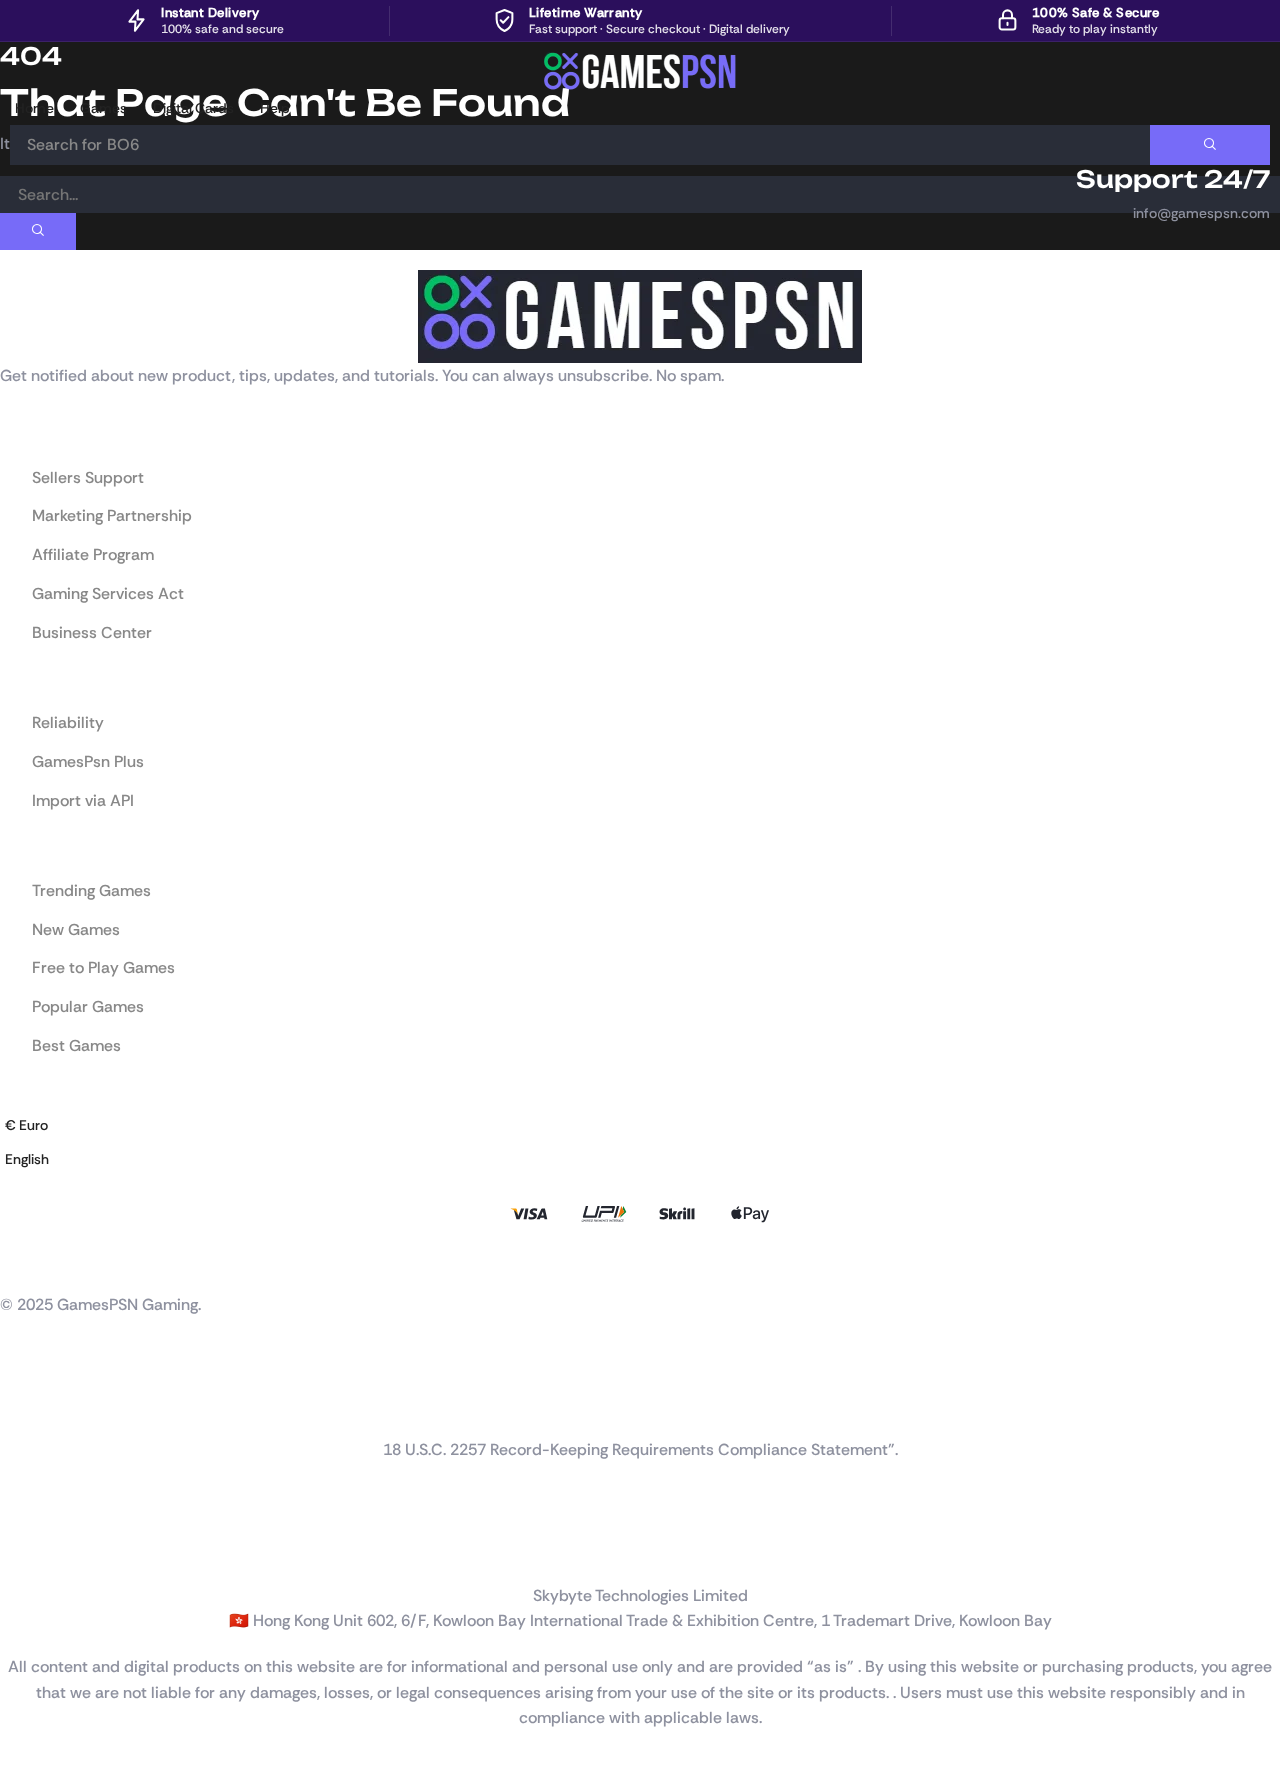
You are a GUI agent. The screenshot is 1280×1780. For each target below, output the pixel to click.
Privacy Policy (44, 1533)
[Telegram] (130, 1262)
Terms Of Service (54, 1553)
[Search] (1210, 145)
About (20, 1367)
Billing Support (45, 1407)
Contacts (29, 1427)
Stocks (21, 1387)
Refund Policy (43, 1513)
